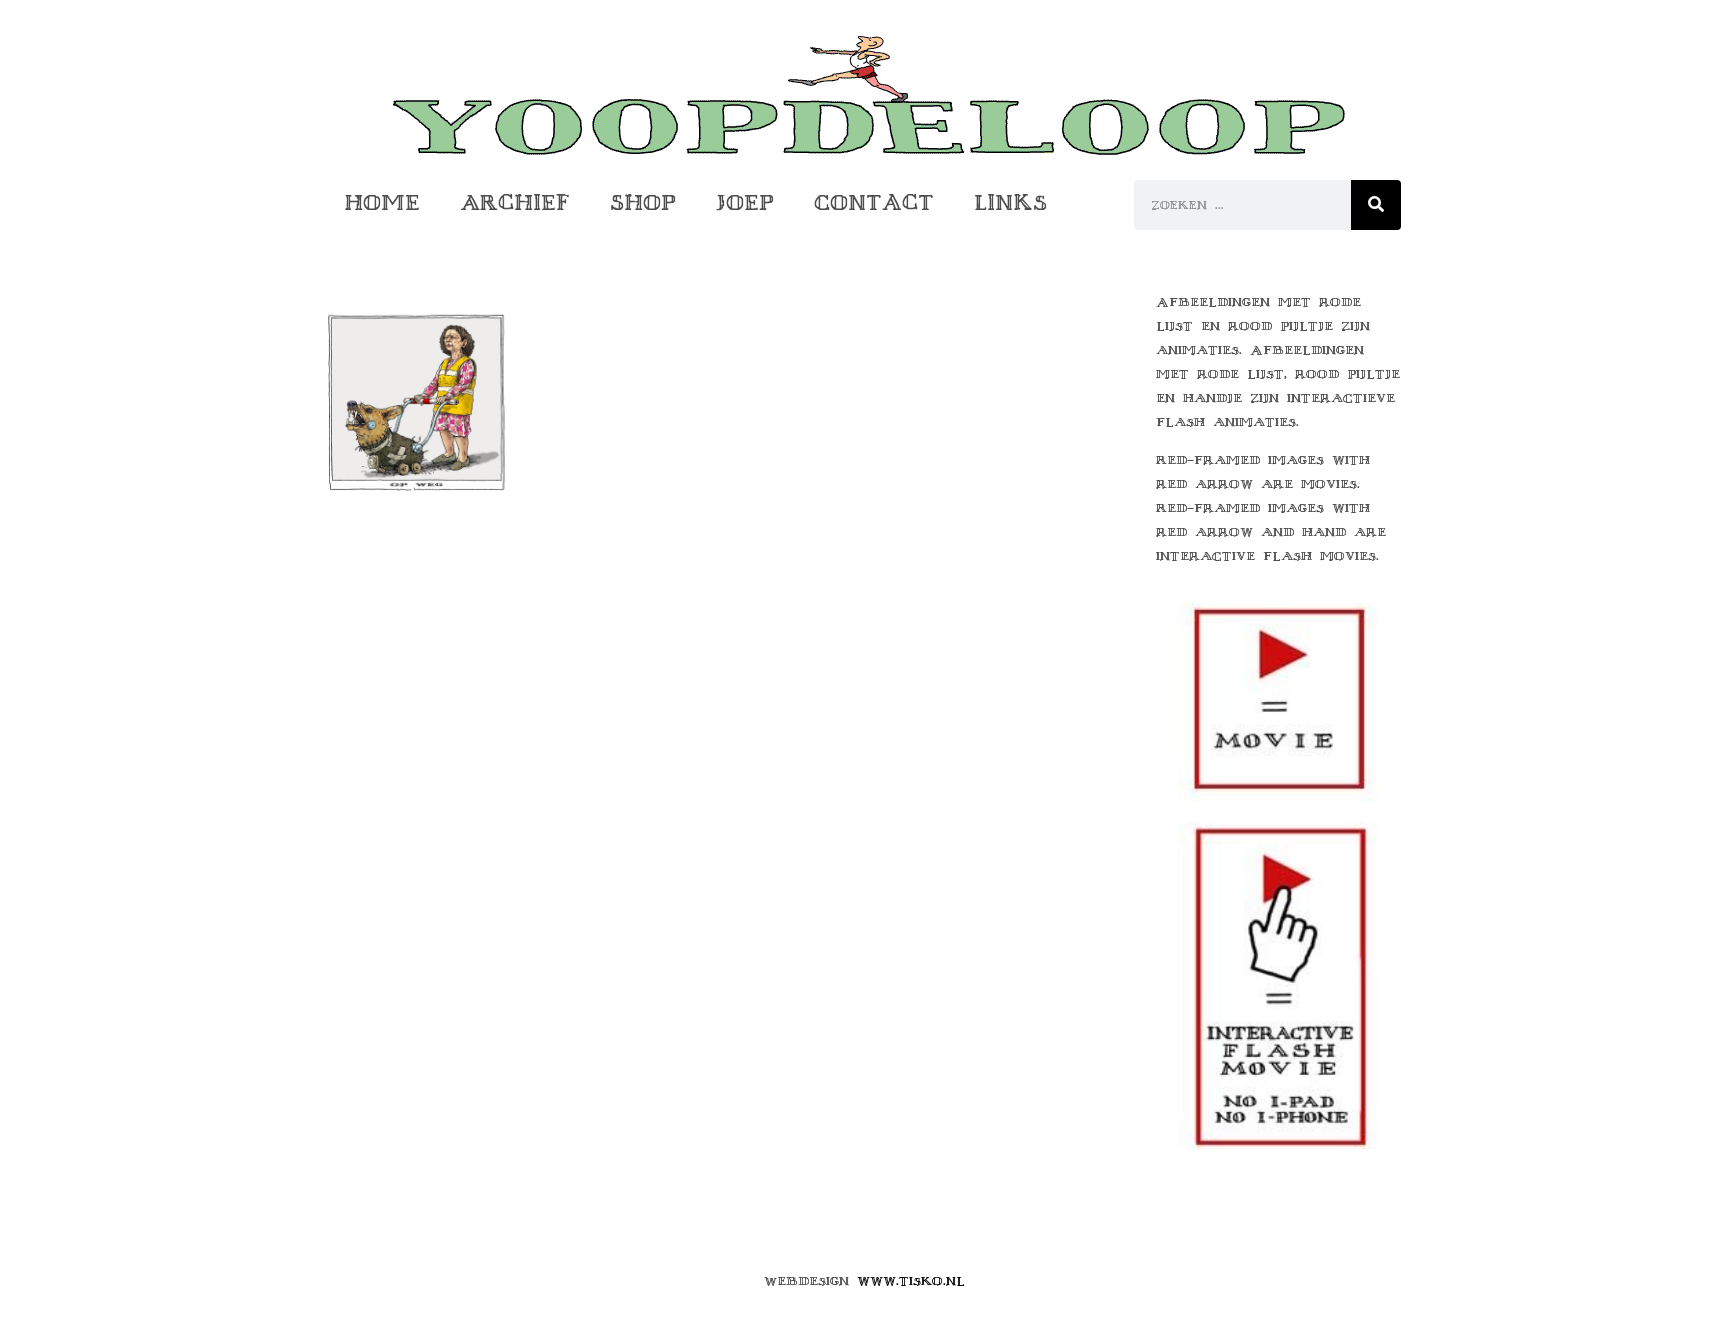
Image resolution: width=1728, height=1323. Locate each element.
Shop (643, 202)
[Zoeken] (1376, 205)
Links (1010, 202)
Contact (874, 202)
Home (382, 202)
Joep (745, 202)
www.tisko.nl (911, 1281)
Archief (515, 202)
